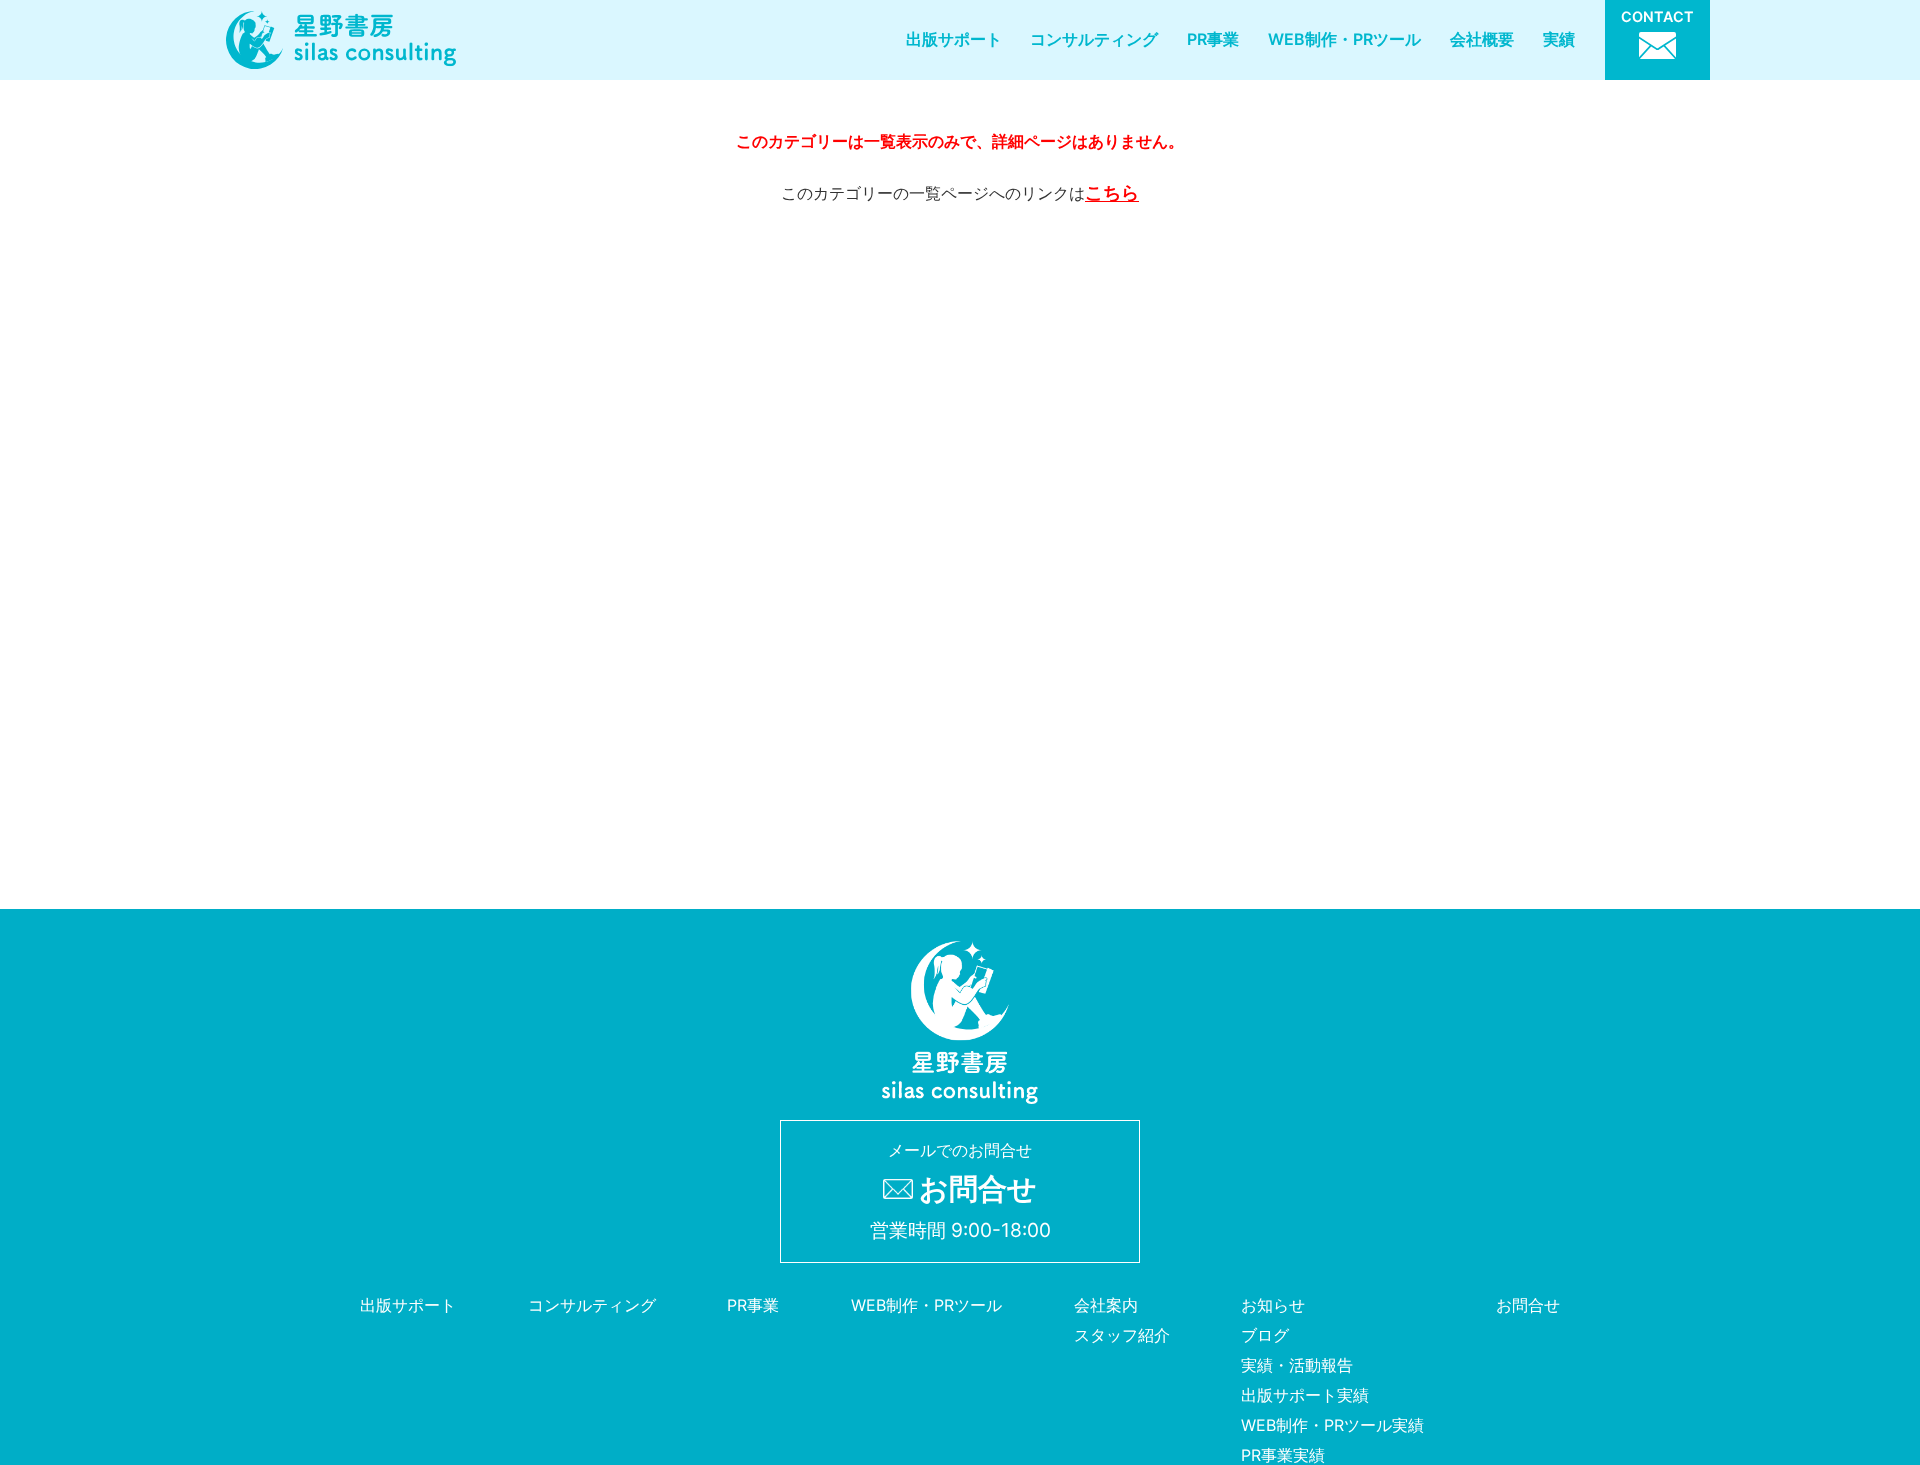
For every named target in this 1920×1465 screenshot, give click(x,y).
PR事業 (1213, 39)
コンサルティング (1094, 39)
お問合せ (1528, 1305)
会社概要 (1482, 39)
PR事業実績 (1283, 1455)
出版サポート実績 (1305, 1395)
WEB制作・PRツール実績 (1332, 1425)
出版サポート (954, 39)
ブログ (1265, 1335)
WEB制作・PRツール (1344, 39)
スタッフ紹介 (1122, 1335)
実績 (1559, 39)
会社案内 (1106, 1305)
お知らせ (1273, 1305)
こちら (1112, 192)
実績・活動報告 (1297, 1365)
